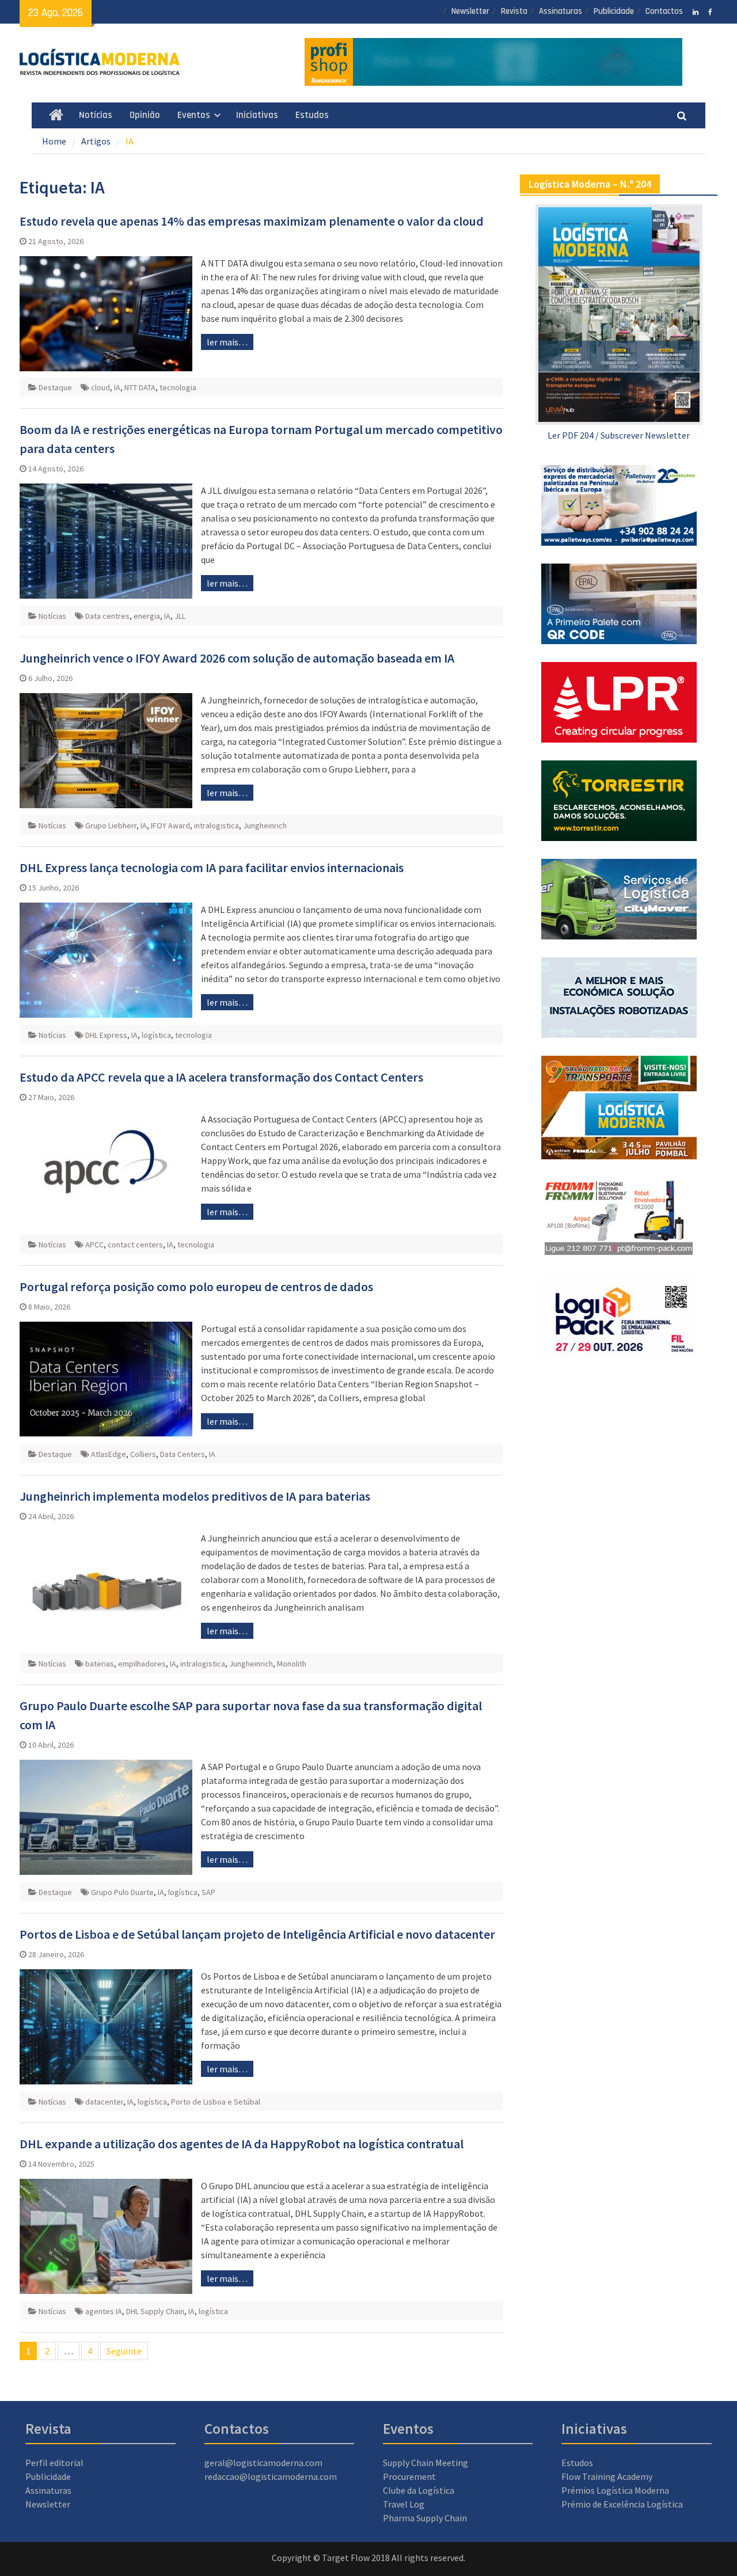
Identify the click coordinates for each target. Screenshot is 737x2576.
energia (147, 616)
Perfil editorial (54, 2463)
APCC (94, 1245)
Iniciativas (257, 115)
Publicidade (614, 11)
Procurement (409, 2476)
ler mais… (227, 342)
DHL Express (106, 1035)
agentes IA (104, 2311)
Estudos (312, 115)
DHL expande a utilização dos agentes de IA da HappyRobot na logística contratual (242, 2144)
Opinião (145, 115)
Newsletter (470, 11)
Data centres (107, 616)
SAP (208, 1892)
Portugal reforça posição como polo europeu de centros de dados (196, 1287)
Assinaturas (561, 11)
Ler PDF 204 (571, 435)
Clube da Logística (419, 2490)
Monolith (292, 1664)
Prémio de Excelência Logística (622, 2504)
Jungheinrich (265, 825)
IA (117, 387)
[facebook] (710, 11)
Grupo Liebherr (111, 825)
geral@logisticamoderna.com (263, 2463)
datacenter (104, 2102)
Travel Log (404, 2504)
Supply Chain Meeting (426, 2463)
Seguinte (124, 2351)
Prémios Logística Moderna (615, 2490)
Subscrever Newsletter (645, 435)
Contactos (664, 11)
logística (156, 1035)
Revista (514, 11)
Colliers (143, 1454)
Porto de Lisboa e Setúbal (216, 2102)
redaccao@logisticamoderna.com (271, 2476)
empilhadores (142, 1664)
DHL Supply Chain (155, 2311)
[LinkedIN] (696, 11)
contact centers (135, 1245)
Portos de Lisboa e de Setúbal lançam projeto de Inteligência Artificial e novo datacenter (257, 1934)
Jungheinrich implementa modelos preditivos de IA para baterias (195, 1496)
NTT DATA (140, 387)
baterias (100, 1664)
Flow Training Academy (607, 2476)
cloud (100, 387)
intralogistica (216, 825)
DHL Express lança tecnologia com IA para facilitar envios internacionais (212, 867)
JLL (180, 616)
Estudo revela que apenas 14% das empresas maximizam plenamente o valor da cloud (252, 221)
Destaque (55, 387)
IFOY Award (170, 825)
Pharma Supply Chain (425, 2518)
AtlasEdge (109, 1454)
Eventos (194, 115)
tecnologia (178, 387)
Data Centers (183, 1454)
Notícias (96, 115)
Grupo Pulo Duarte (122, 1892)
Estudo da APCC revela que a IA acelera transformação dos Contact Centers (221, 1077)
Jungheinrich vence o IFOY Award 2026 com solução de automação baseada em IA (237, 658)
